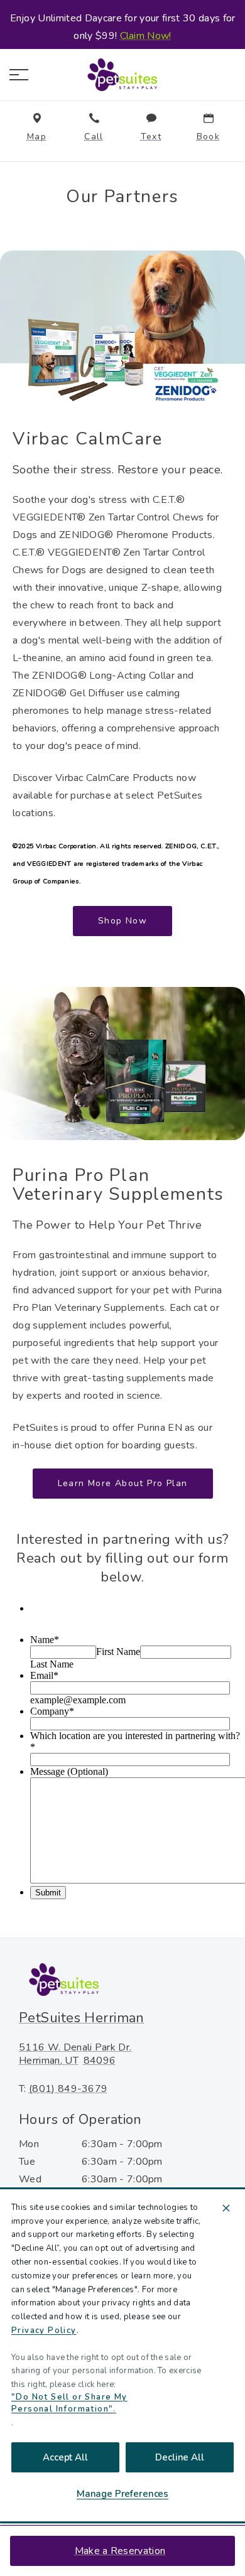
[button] (19, 75)
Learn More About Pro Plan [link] (123, 1483)
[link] (122, 75)
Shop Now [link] (122, 921)
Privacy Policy (44, 2331)
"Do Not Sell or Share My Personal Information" (69, 2403)
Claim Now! (146, 36)
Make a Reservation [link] (120, 2551)
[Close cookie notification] (226, 2208)
